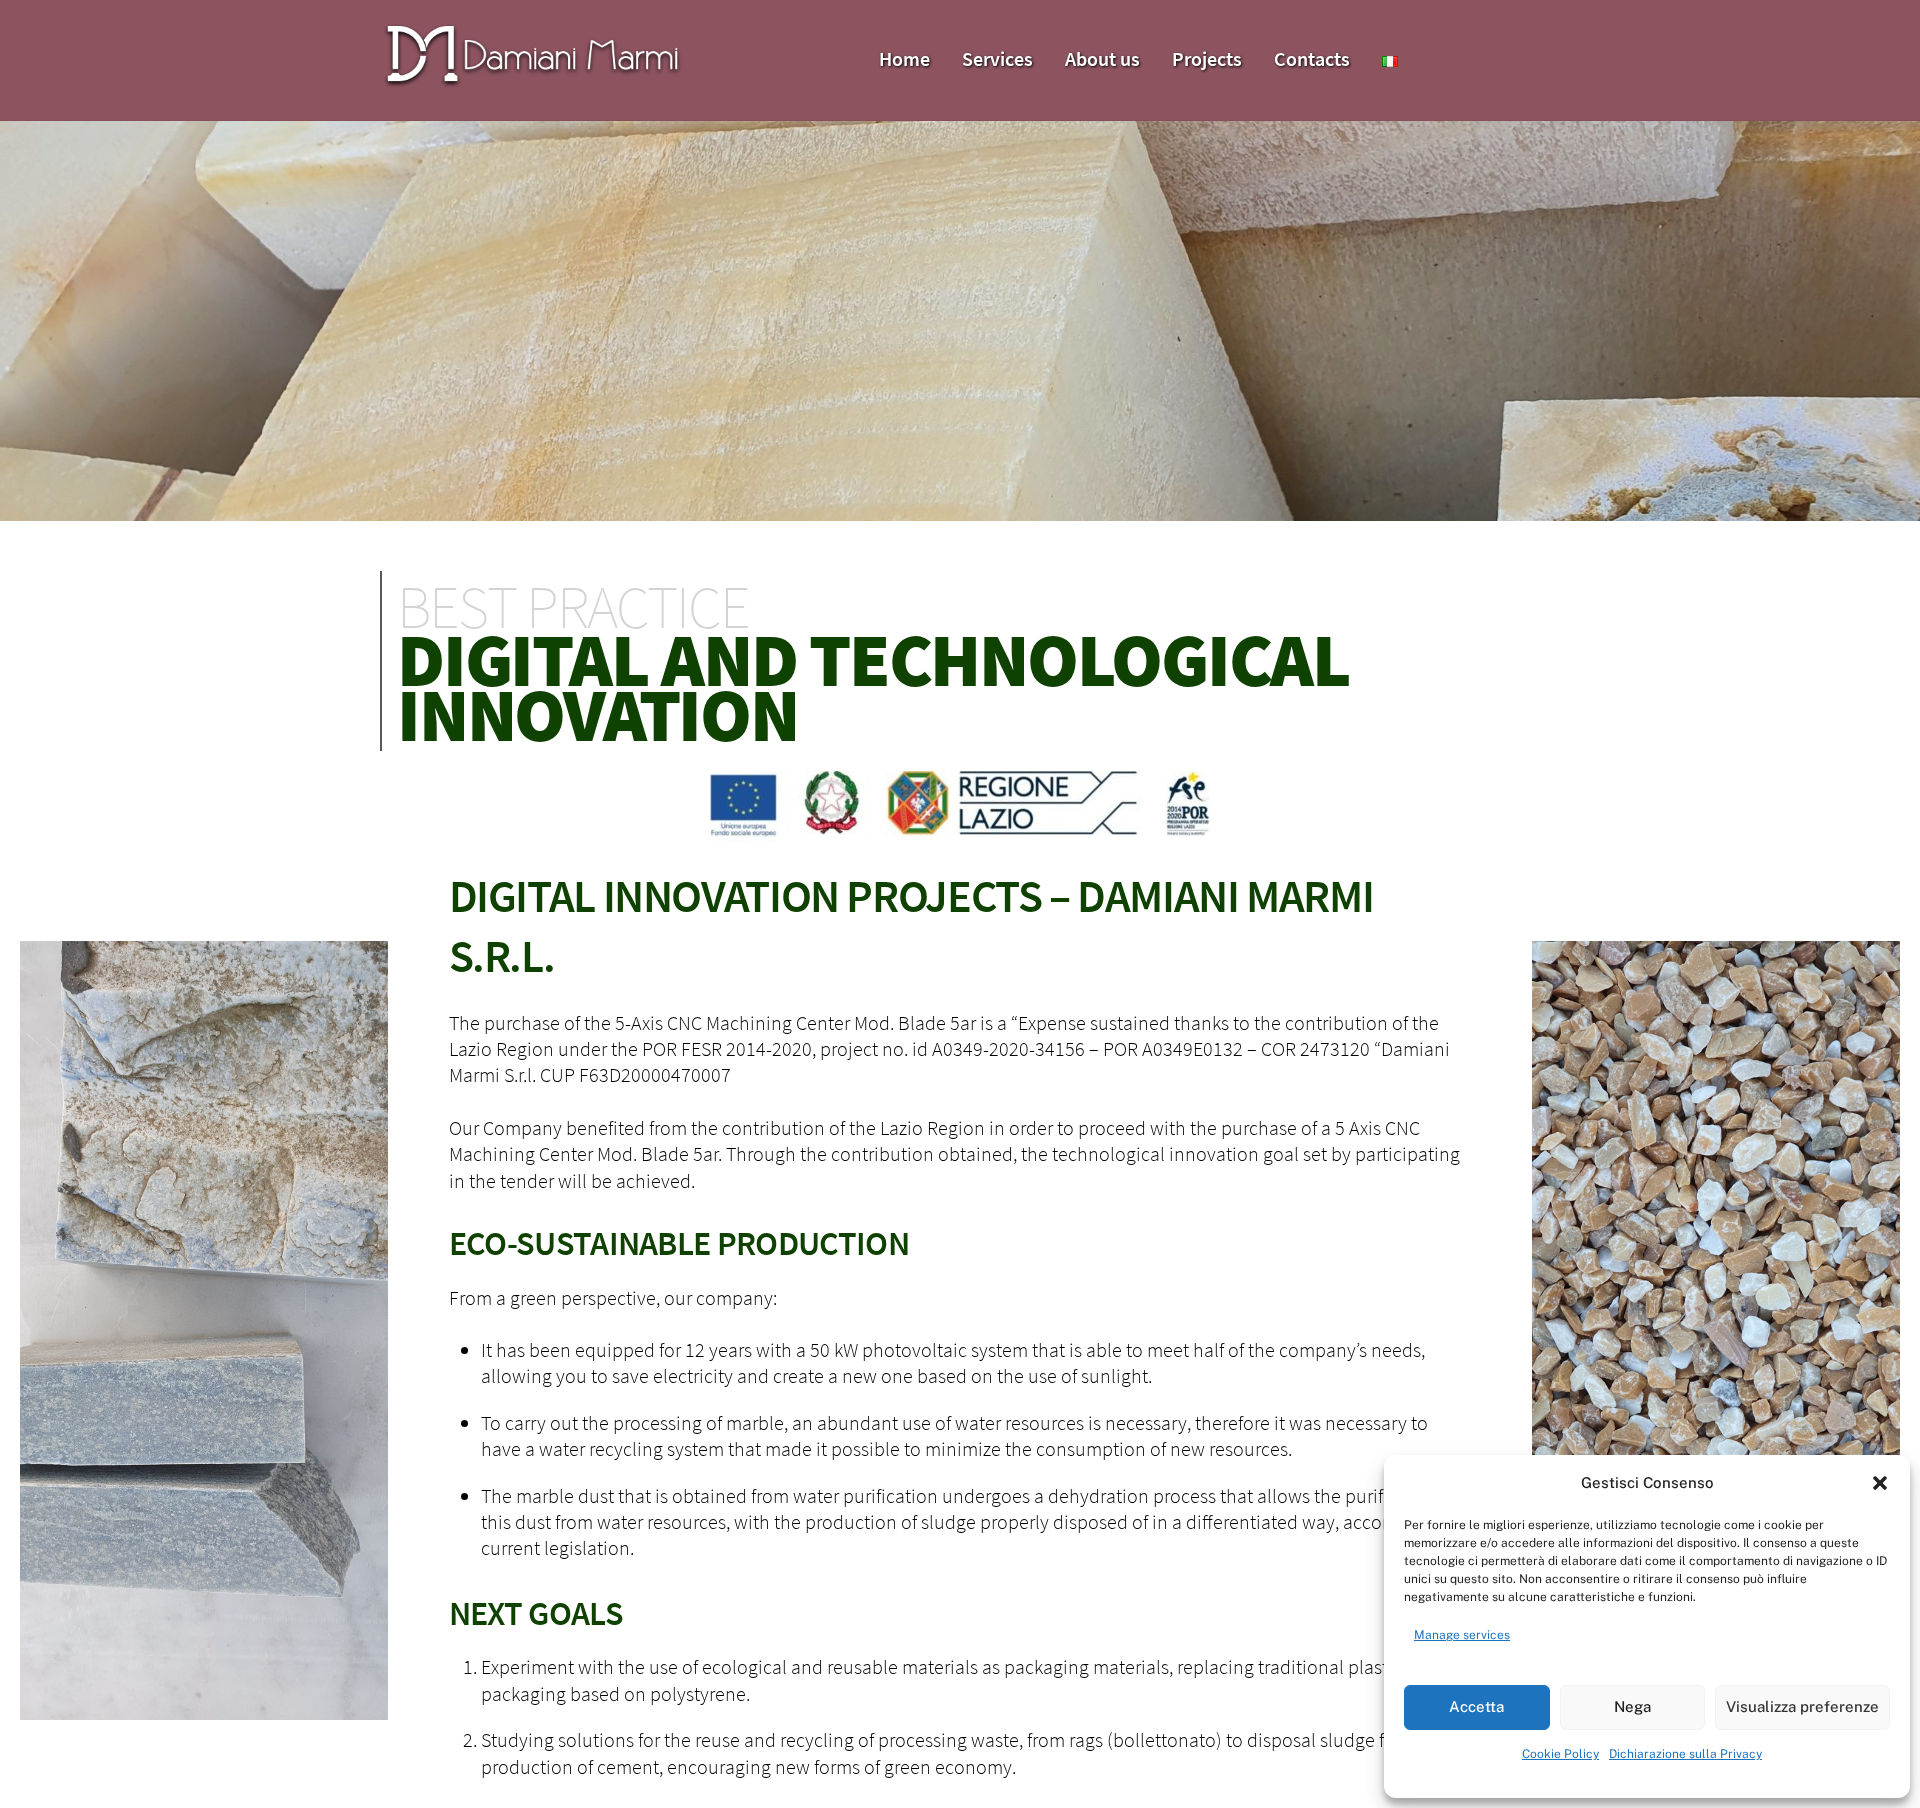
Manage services (1462, 1635)
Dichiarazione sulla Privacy (1685, 1754)
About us (1102, 58)
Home (904, 58)
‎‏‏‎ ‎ (1432, 42)
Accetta (1476, 1706)
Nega (1632, 1706)
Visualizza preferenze (1802, 1706)
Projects (1207, 58)
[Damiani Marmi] (532, 81)
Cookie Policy (1560, 1754)
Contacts (1312, 58)
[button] (1880, 1483)
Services (997, 58)
